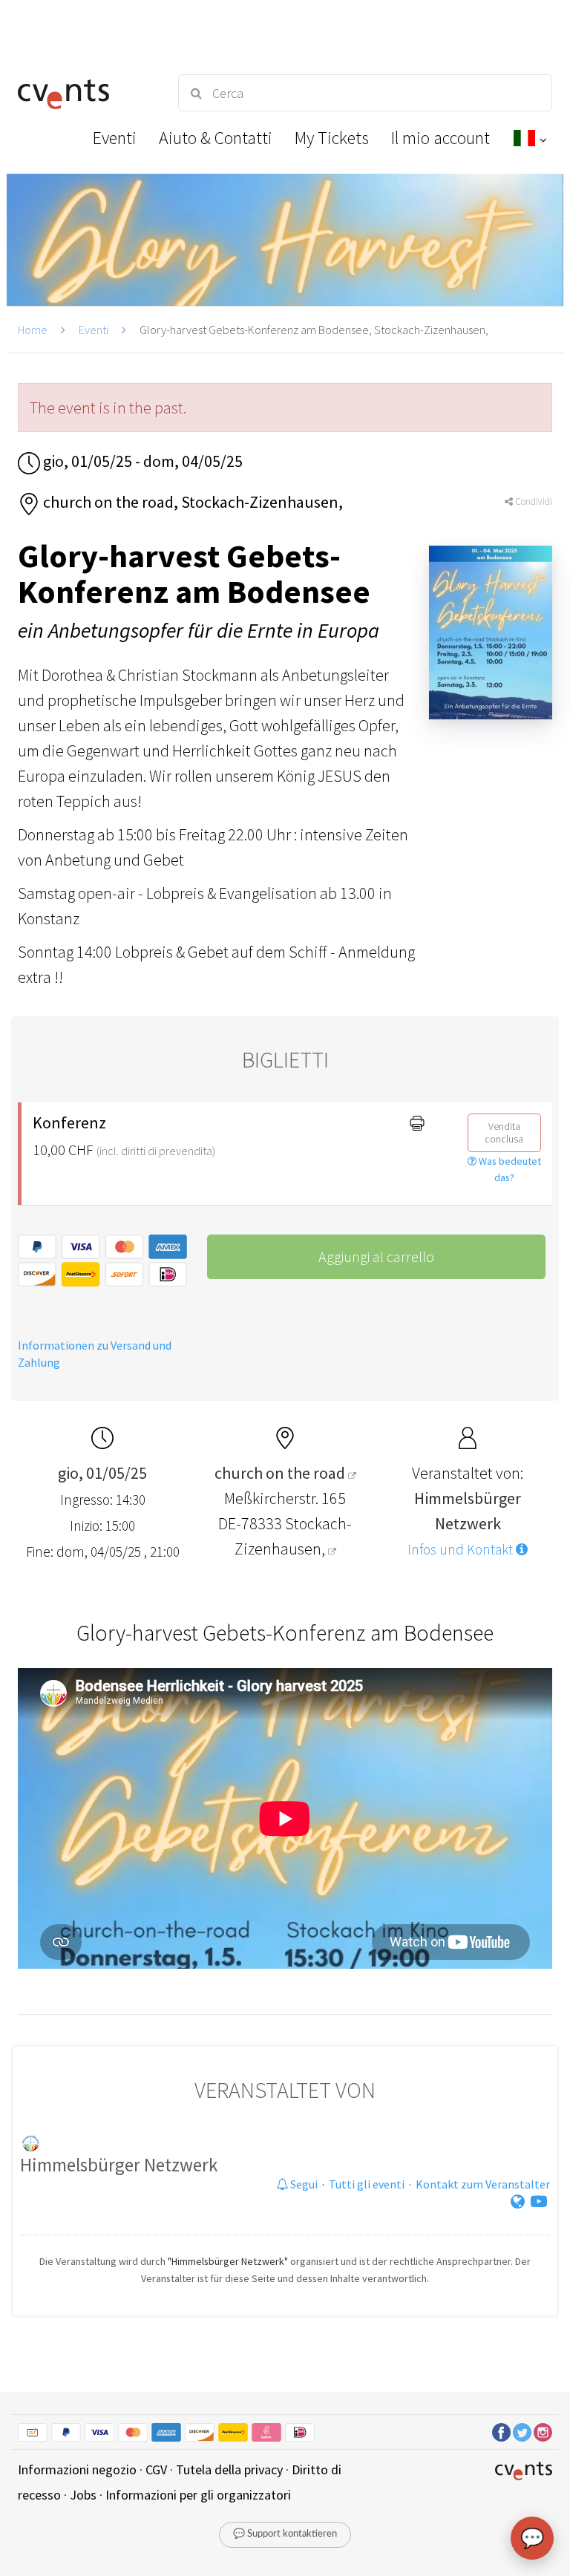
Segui (303, 2184)
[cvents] (85, 93)
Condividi (533, 501)
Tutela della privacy (229, 2469)
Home (33, 330)
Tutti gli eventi (367, 2184)
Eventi (94, 330)
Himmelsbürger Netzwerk (119, 2165)
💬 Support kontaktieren (285, 2534)
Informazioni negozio (77, 2469)
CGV (156, 2469)
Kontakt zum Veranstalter (483, 2184)
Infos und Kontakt (462, 1549)
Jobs (83, 2495)
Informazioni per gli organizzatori (198, 2495)
